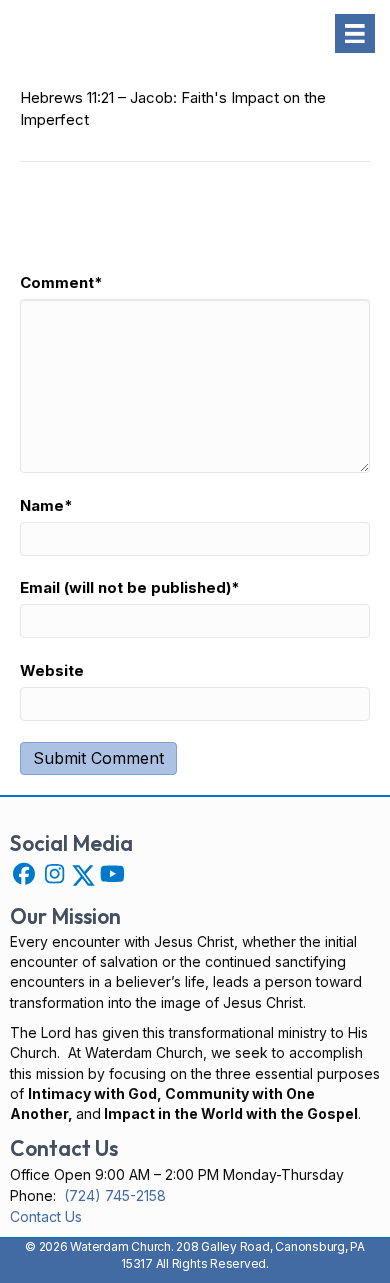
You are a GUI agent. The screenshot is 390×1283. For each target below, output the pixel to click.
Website (52, 670)
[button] (24, 874)
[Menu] (355, 34)
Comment (61, 282)
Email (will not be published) (130, 587)
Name (46, 505)
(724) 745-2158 (115, 1195)
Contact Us (46, 1216)
